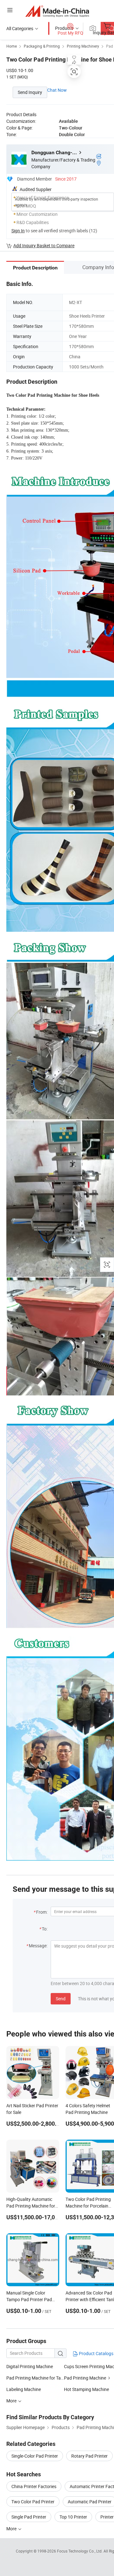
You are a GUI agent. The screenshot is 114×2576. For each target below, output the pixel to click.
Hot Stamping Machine (86, 2389)
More (12, 2529)
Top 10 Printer (73, 2517)
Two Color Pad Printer (33, 2502)
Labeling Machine (24, 2389)
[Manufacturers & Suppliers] (57, 11)
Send (61, 1999)
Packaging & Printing (42, 46)
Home (12, 46)
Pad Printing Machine (85, 2378)
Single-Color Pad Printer (35, 2456)
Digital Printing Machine (30, 2366)
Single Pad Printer (29, 2517)
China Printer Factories (34, 2486)
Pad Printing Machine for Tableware (35, 2378)
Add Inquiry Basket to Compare (44, 245)
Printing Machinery (83, 46)
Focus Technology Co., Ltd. (80, 2551)
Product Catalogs (96, 2353)
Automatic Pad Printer (90, 2502)
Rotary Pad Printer (89, 2456)
